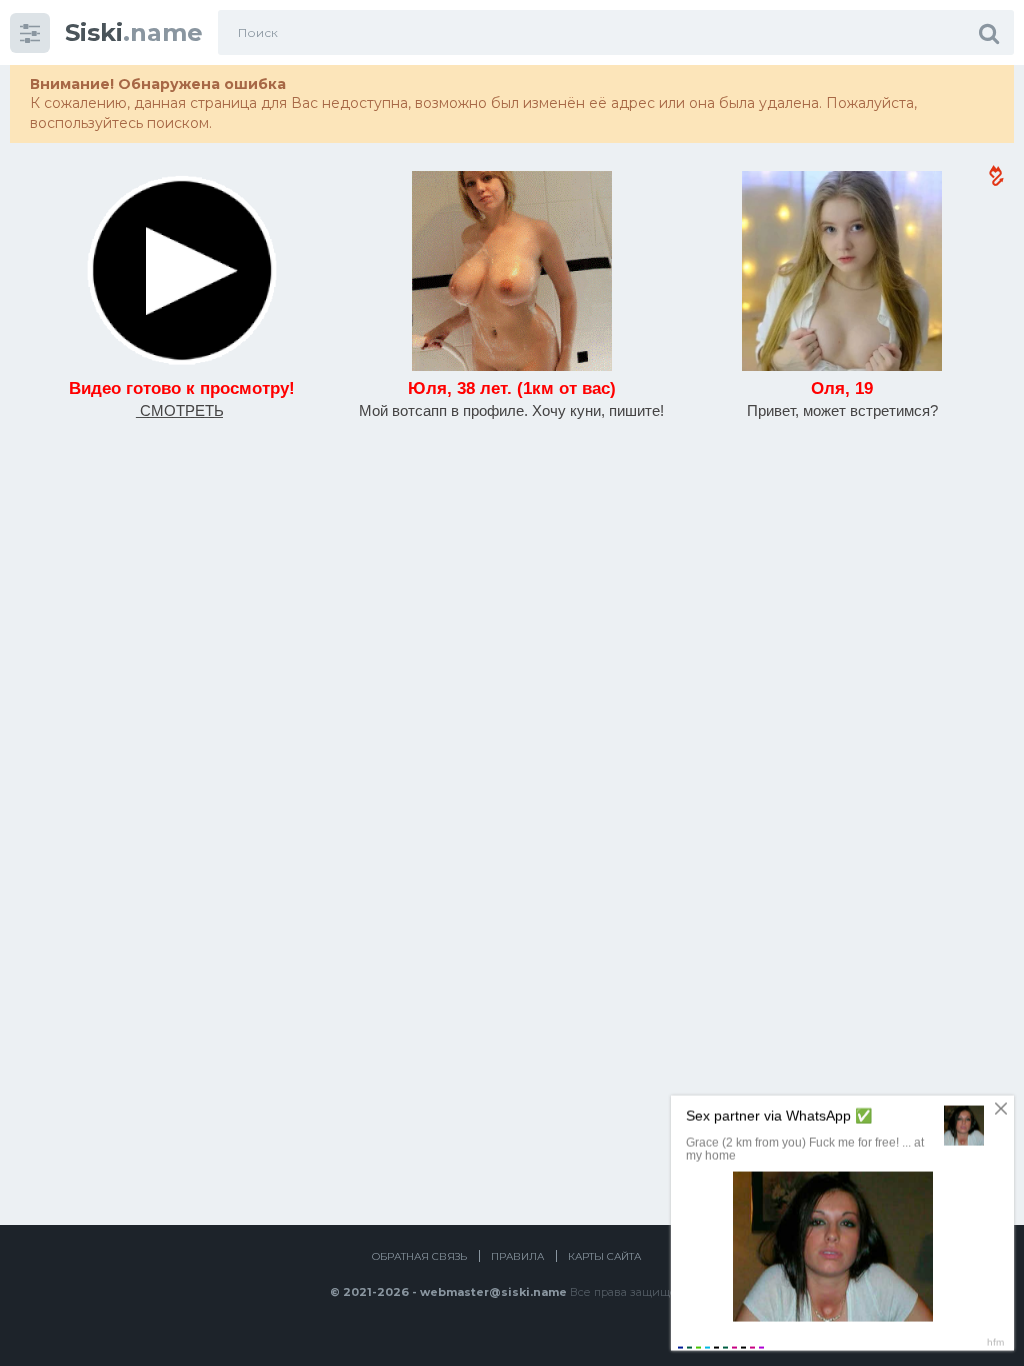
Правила (517, 1256)
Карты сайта (604, 1256)
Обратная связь (419, 1256)
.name (134, 32)
